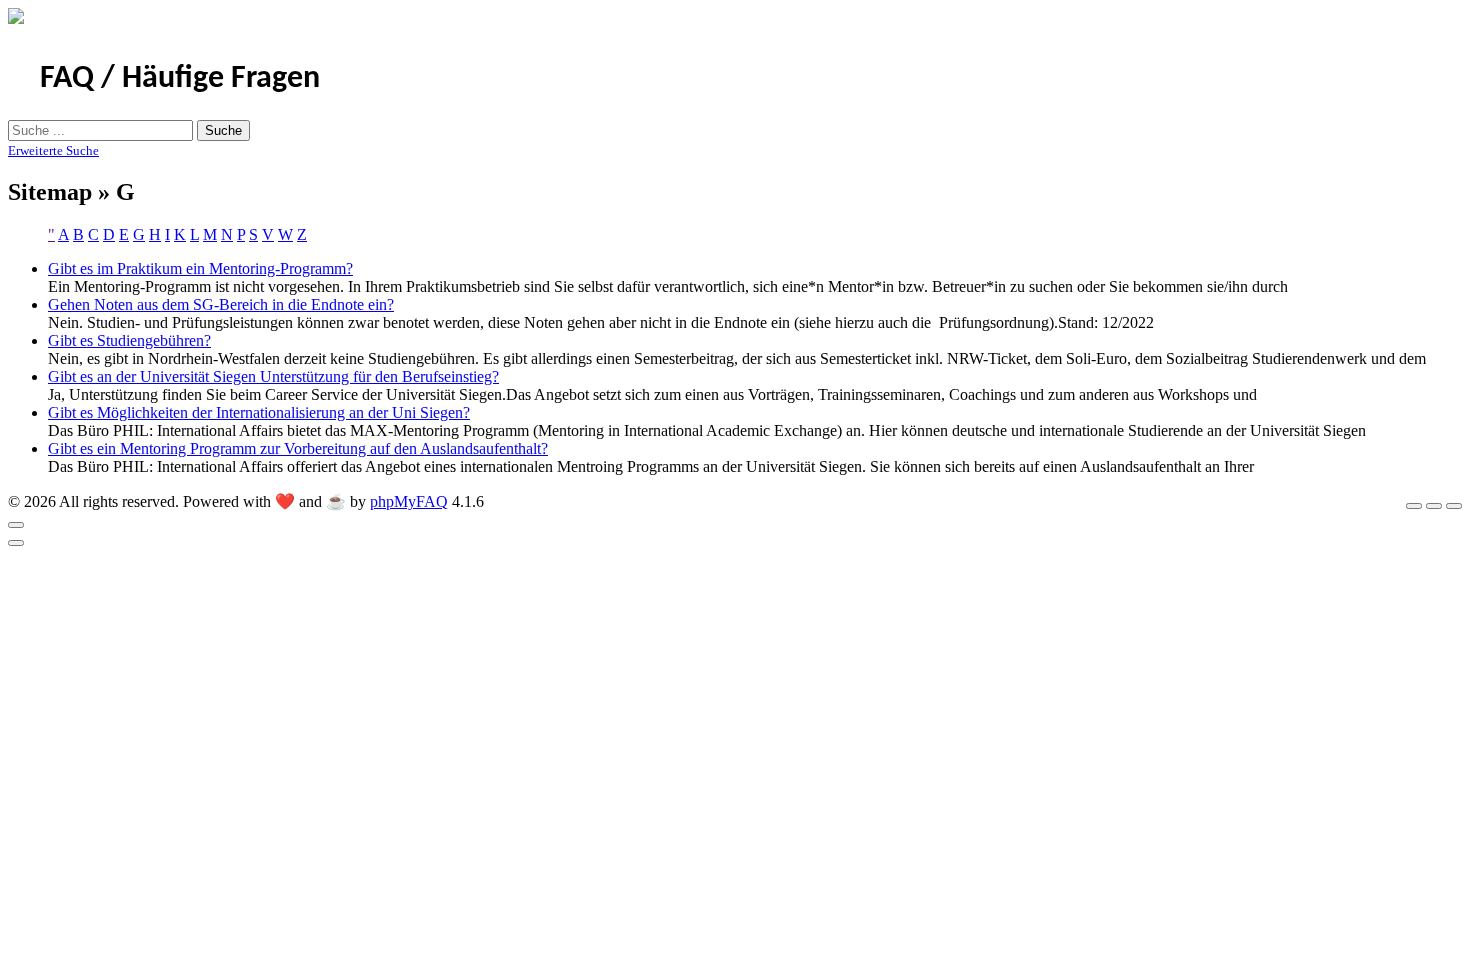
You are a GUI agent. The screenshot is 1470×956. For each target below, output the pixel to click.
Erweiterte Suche (53, 150)
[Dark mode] (1434, 506)
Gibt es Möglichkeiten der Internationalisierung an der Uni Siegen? (259, 412)
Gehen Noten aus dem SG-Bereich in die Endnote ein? (221, 304)
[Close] (16, 525)
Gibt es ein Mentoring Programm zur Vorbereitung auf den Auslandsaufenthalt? (298, 448)
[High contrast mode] (1454, 506)
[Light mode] (1414, 506)
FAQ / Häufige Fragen (180, 79)
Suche (223, 130)
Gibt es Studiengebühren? (129, 340)
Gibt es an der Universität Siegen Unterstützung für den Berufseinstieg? (273, 376)
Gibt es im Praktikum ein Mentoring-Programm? (200, 268)
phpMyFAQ (409, 501)
